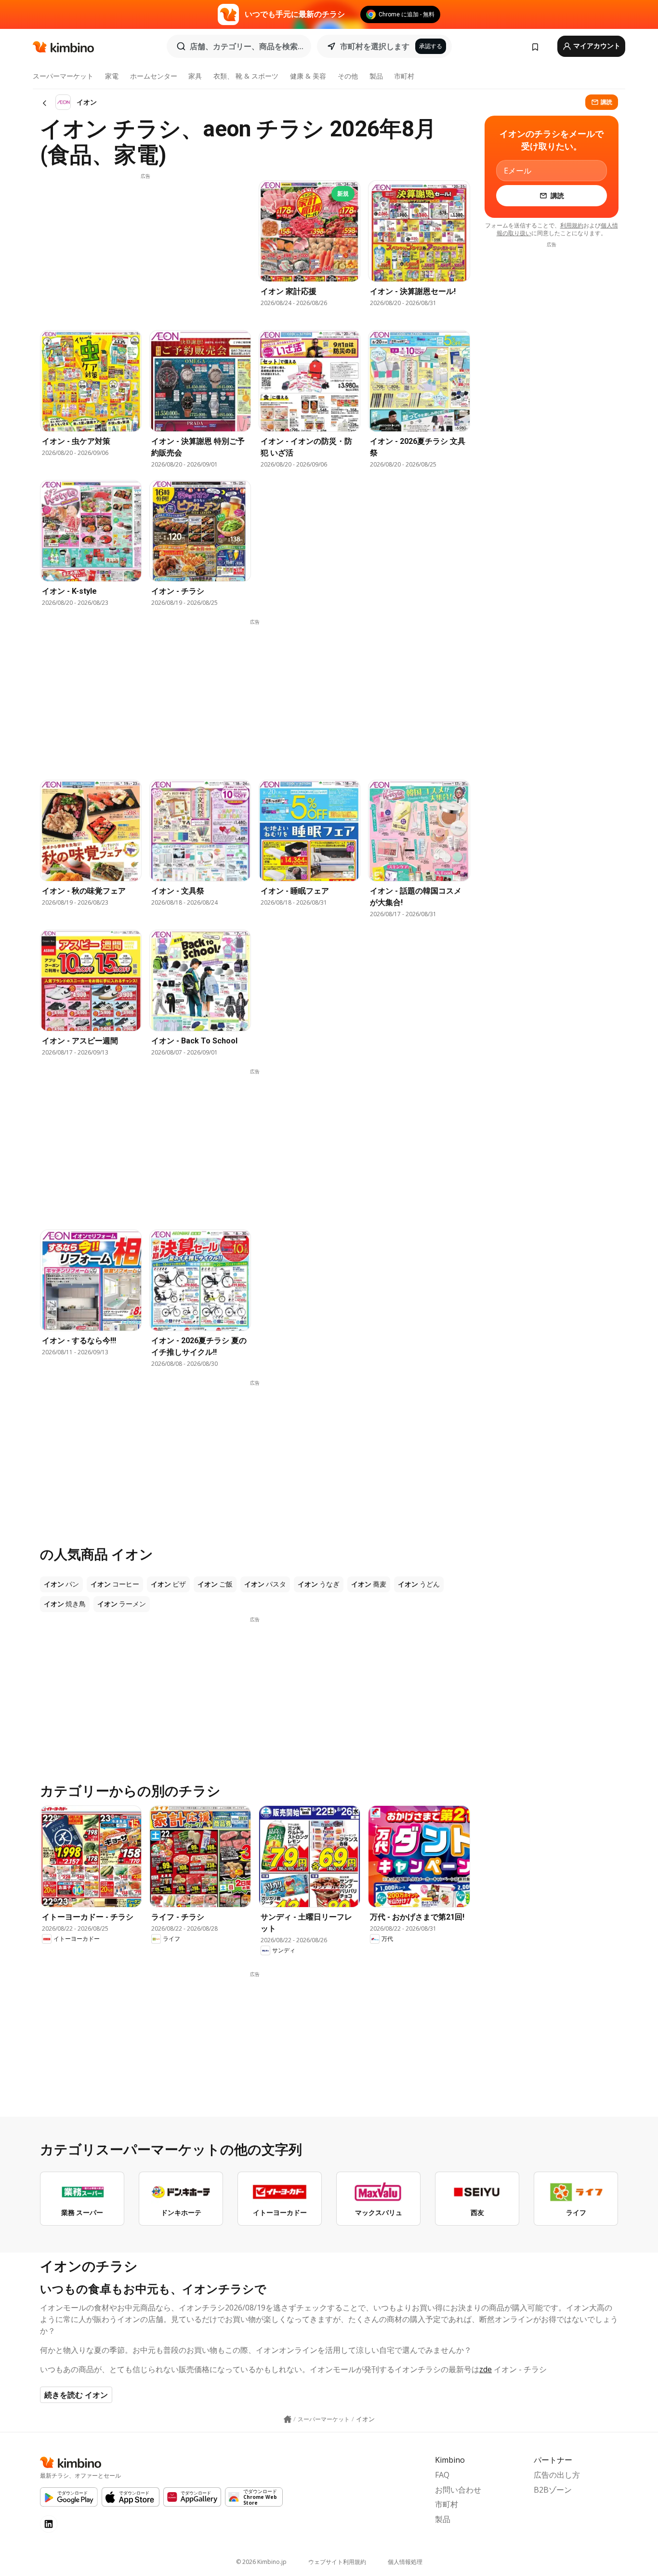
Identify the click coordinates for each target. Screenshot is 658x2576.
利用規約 (572, 225)
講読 (606, 102)
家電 (112, 76)
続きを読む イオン (76, 2395)
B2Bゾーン (553, 2490)
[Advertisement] (145, 247)
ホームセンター (154, 76)
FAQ (442, 2475)
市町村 (404, 76)
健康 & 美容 (308, 76)
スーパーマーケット (63, 76)
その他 (348, 76)
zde (486, 2369)
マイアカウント (596, 46)
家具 (195, 76)
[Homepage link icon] (288, 2419)
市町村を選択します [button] (375, 46)
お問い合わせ (458, 2490)
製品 (376, 76)
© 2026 (261, 2562)
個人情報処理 (405, 2562)
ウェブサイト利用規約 (337, 2562)
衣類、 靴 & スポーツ (246, 76)
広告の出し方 (557, 2475)
